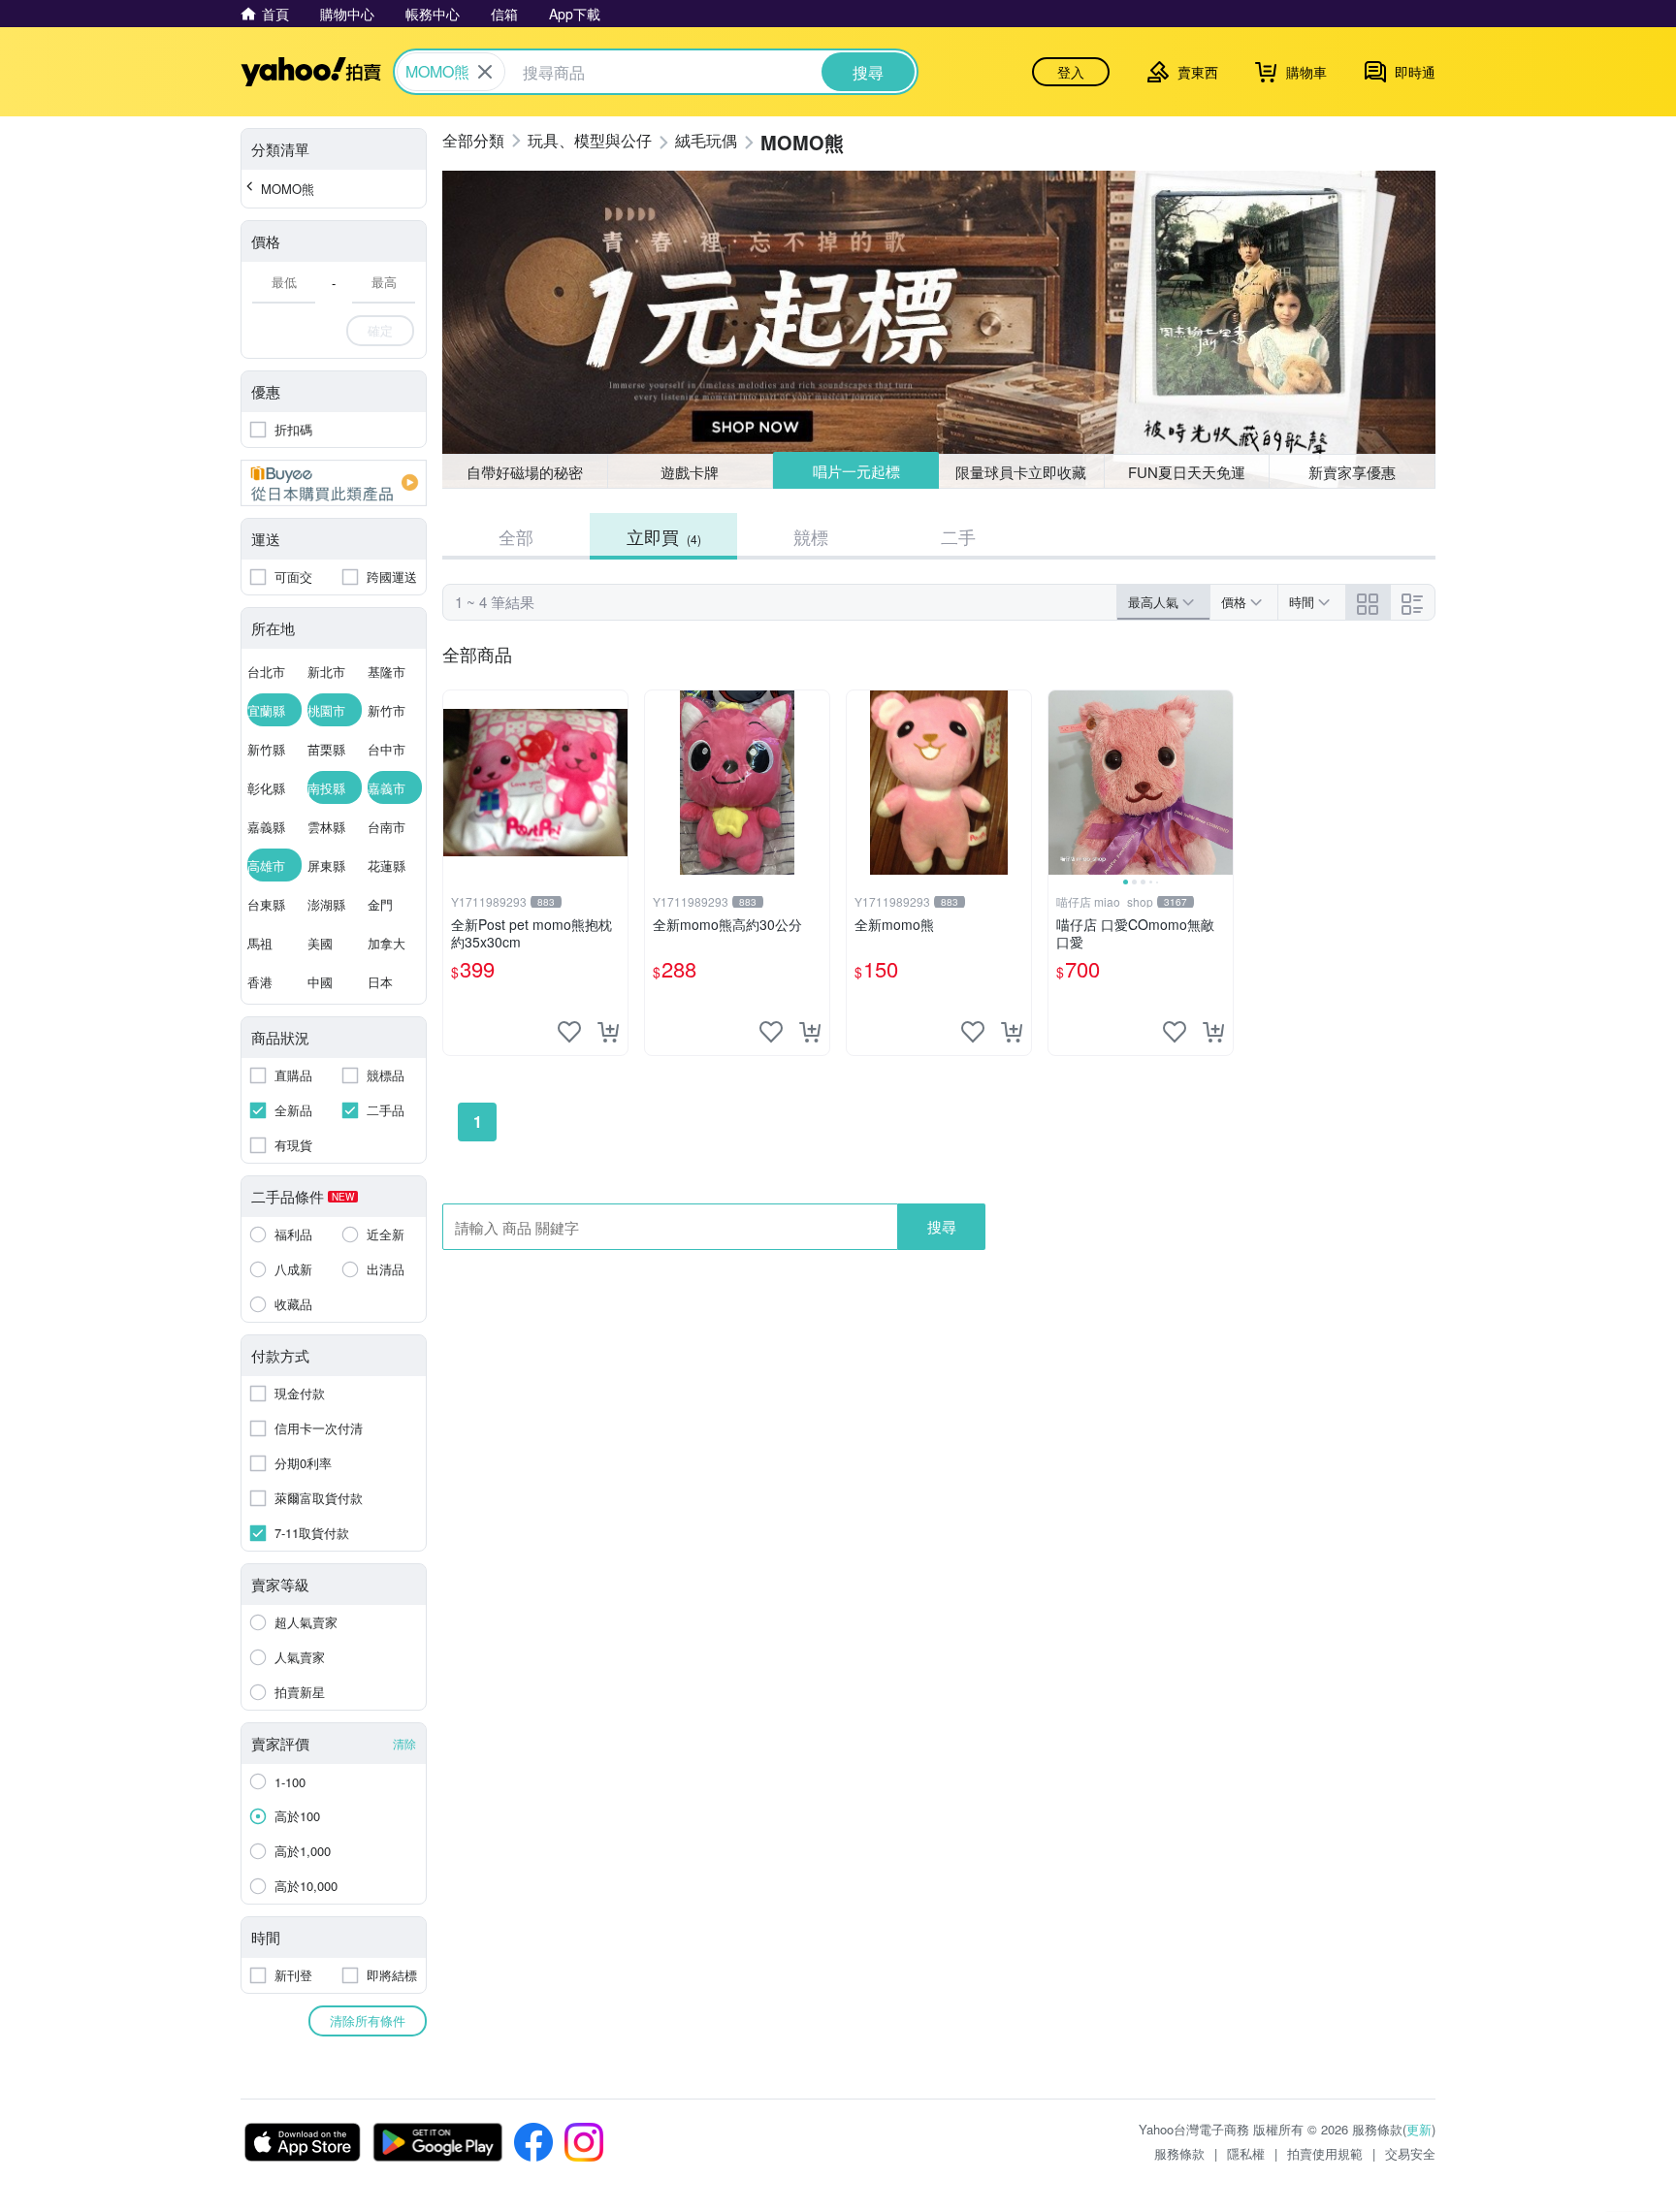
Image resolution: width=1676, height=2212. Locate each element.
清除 (404, 1743)
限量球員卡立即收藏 (1021, 472)
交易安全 (1410, 2153)
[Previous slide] (1061, 783)
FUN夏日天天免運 (1187, 472)
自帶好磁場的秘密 (525, 472)
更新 (1419, 2129)
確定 (380, 330)
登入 (1071, 72)
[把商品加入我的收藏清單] (569, 1032)
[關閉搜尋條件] (485, 72)
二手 (958, 536)
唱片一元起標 (856, 471)
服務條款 (1179, 2153)
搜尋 (942, 1226)
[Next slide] (1220, 783)
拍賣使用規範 (1325, 2153)
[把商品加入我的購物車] (608, 1032)
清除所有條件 (368, 2020)
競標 (811, 536)
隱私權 (1246, 2153)
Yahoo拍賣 (311, 72)
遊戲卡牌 (690, 472)
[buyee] (334, 483)
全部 (516, 536)
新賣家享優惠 (1352, 472)
